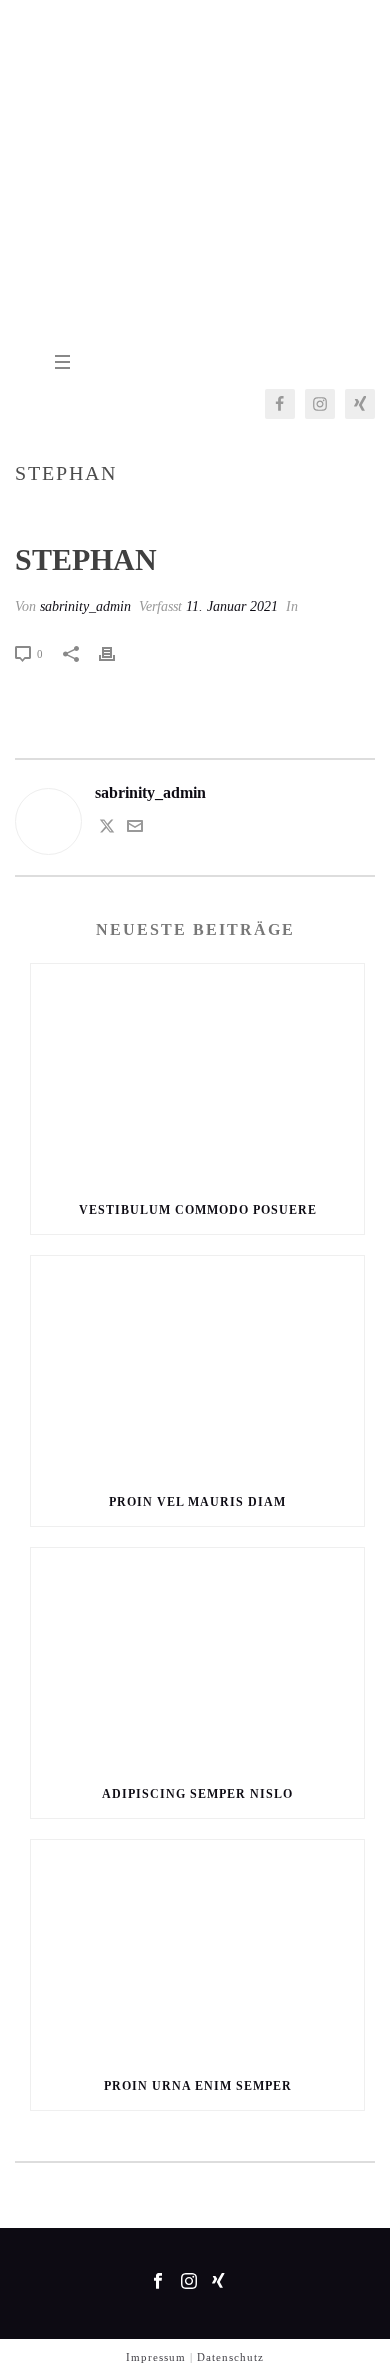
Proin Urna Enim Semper (198, 2086)
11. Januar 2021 (232, 606)
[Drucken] (117, 653)
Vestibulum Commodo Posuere (198, 1210)
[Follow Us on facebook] (158, 2282)
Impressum (156, 2357)
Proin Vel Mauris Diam (197, 1502)
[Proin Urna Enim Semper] (197, 1951)
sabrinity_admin (85, 606)
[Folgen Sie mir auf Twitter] (107, 828)
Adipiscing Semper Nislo (197, 1794)
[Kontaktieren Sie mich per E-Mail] (135, 828)
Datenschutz (230, 2357)
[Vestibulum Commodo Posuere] (197, 1075)
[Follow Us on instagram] (189, 2282)
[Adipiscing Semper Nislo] (197, 1659)
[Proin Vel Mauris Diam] (197, 1367)
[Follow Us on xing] (218, 2282)
